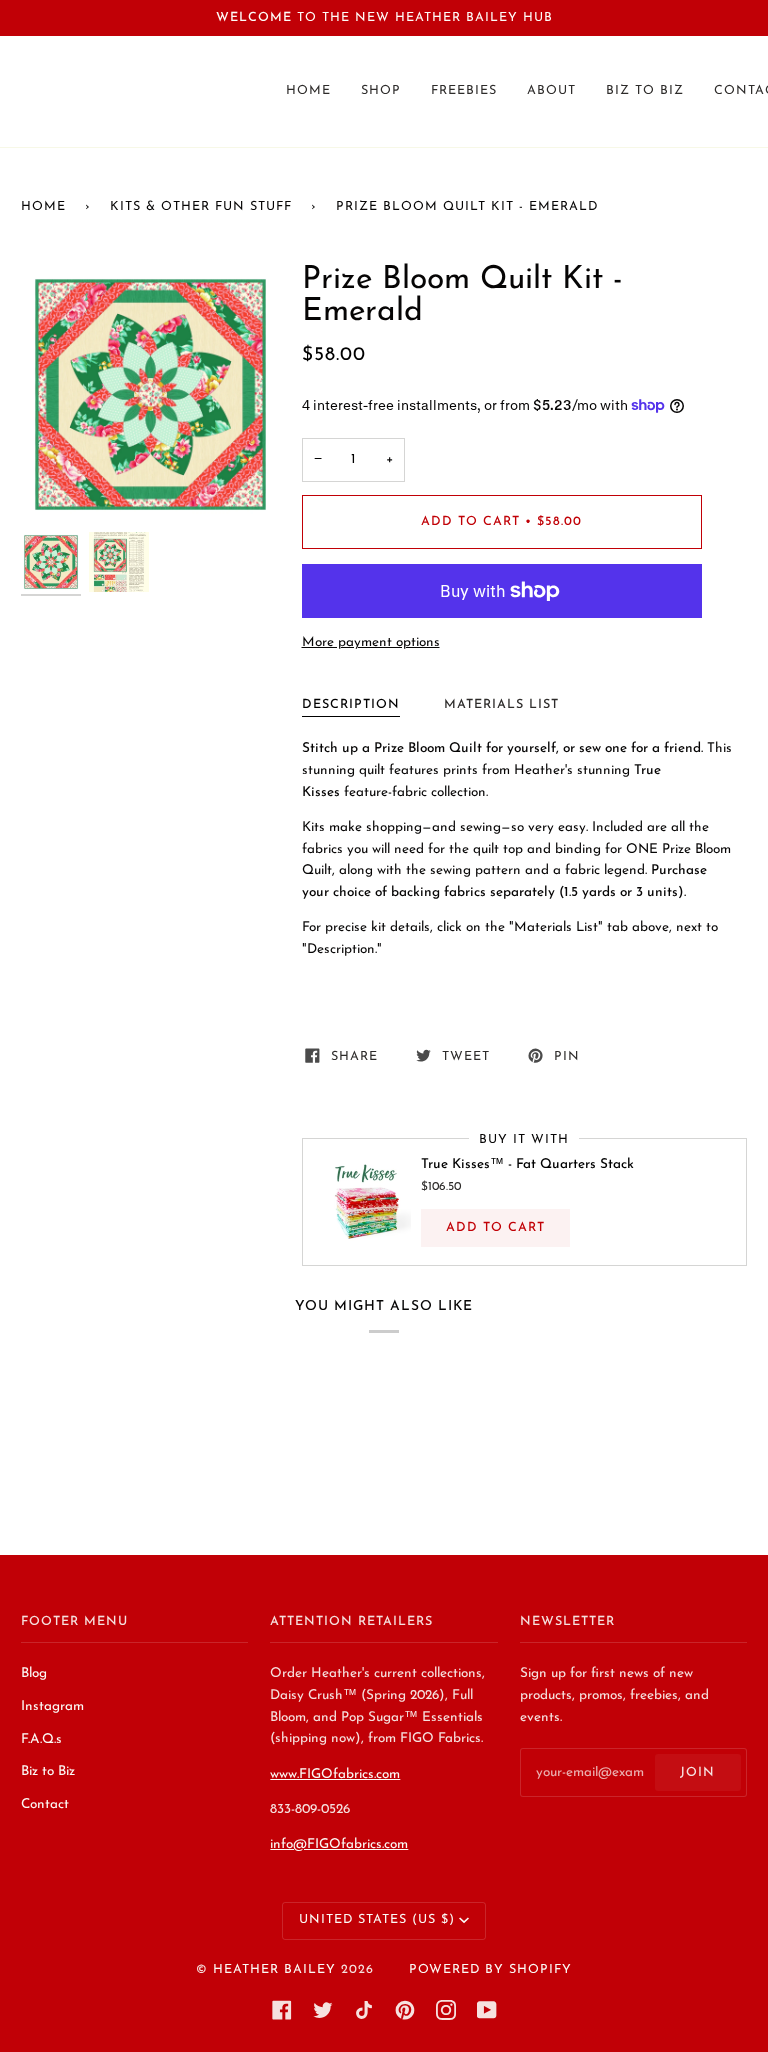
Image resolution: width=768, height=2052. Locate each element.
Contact (45, 1804)
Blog (34, 1673)
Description (351, 705)
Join (697, 1773)
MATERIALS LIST (501, 705)
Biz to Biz (48, 1771)
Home (43, 207)
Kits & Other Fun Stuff (201, 207)
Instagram (52, 1706)
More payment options (371, 642)
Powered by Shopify (490, 1970)
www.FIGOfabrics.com (335, 1774)
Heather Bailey (274, 1970)
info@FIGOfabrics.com (339, 1844)
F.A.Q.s (41, 1739)
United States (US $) (377, 1920)
